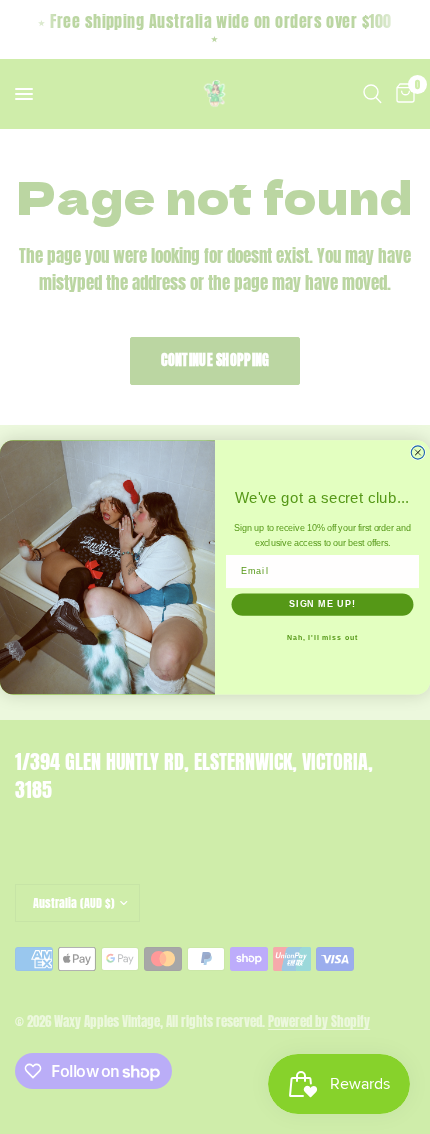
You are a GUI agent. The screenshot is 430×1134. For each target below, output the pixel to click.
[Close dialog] (417, 452)
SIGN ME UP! (322, 604)
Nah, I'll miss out (322, 638)
